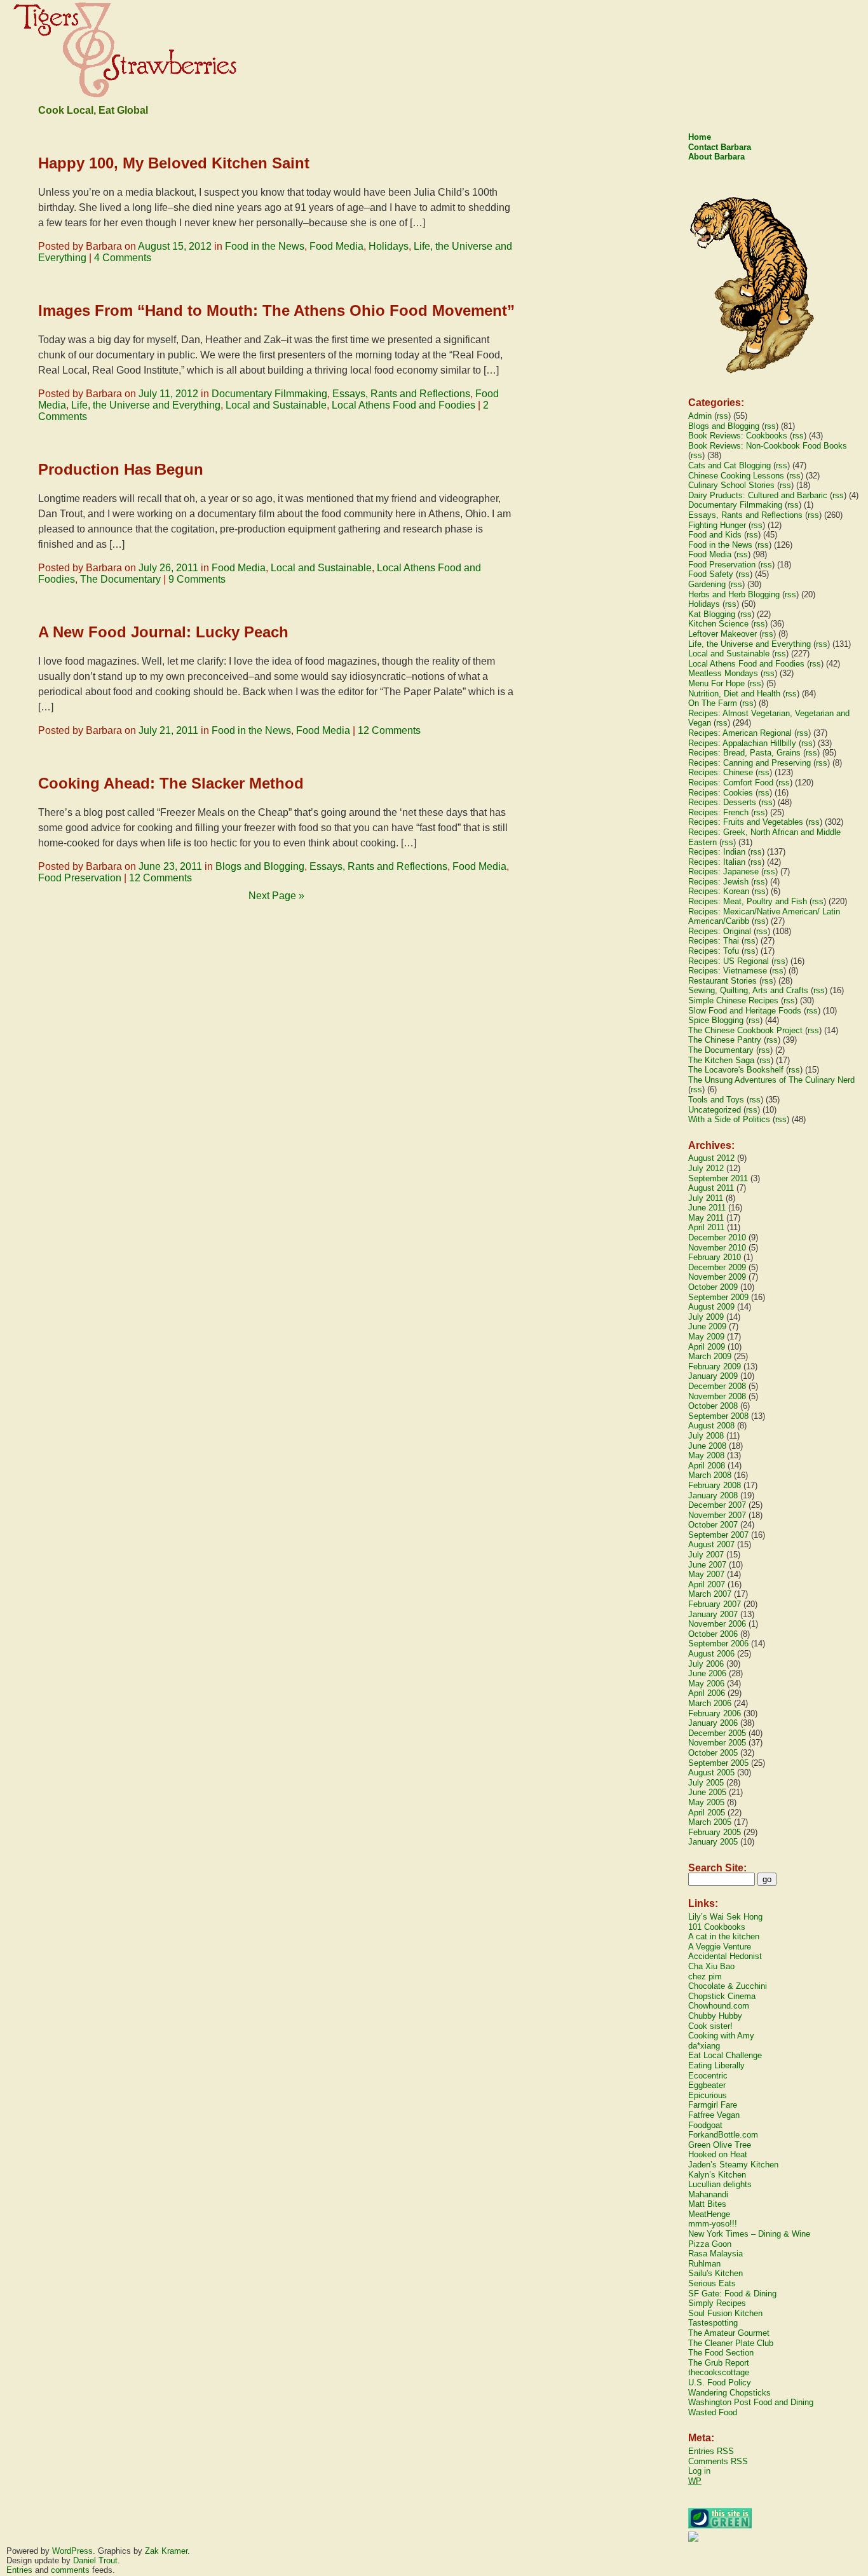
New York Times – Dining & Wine (749, 2234)
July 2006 (706, 1664)
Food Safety (711, 574)
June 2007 (707, 1565)
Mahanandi (708, 2194)
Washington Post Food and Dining (751, 2402)
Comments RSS (718, 2461)
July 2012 (706, 1168)
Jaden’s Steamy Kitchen (733, 2165)
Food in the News (265, 246)
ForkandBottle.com (723, 2135)
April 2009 (707, 1347)
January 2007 (713, 1614)
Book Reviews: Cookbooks (738, 436)
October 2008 (713, 1406)
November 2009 (717, 1277)
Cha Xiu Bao (711, 1966)
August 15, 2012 (175, 246)
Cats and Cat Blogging (729, 465)
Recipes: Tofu (714, 951)
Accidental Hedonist (725, 1956)
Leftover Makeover (722, 634)
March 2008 (710, 1475)
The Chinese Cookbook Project (745, 1030)
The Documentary (120, 579)
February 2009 (715, 1366)
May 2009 (706, 1337)
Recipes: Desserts (722, 802)
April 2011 (706, 1227)
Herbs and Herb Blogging (734, 594)
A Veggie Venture (720, 1947)
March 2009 (710, 1356)
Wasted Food (713, 2412)
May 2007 (706, 1574)
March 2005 (710, 1822)
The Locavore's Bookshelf (736, 1070)
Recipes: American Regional (740, 733)
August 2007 (711, 1544)
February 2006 (715, 1713)
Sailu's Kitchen (715, 2273)
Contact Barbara (720, 147)
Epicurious (708, 2095)
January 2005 (713, 1842)
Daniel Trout (95, 2560)
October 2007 (713, 1525)
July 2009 (706, 1317)
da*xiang (704, 2046)
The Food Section (721, 2353)
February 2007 (715, 1604)
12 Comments (389, 730)
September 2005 (718, 1763)
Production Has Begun (121, 469)
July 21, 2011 (168, 730)
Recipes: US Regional (729, 961)
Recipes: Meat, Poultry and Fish (748, 901)
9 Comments (197, 579)
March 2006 (710, 1703)
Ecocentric (708, 2076)
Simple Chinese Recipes (733, 1000)
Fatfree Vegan (714, 2115)
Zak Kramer (166, 2551)
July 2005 (706, 1783)
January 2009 (713, 1376)
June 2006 (707, 1673)
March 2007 (710, 1594)
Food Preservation (80, 878)
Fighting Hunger (717, 525)
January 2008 (713, 1495)
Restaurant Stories (722, 981)
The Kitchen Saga (721, 1060)
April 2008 (707, 1466)
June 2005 (707, 1792)
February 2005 (715, 1832)
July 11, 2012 (168, 394)
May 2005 (706, 1802)
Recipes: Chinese (721, 772)
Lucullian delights (720, 2184)
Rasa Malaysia (715, 2254)
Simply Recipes (717, 2303)
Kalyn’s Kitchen (717, 2175)
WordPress (72, 2551)
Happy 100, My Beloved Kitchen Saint (174, 163)
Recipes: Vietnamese (728, 971)
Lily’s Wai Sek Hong (725, 1917)
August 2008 (711, 1426)
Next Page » (276, 896)
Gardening (707, 584)
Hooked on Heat (718, 2154)
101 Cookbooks (717, 1927)
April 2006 (707, 1693)
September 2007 (718, 1535)
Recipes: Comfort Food (731, 783)
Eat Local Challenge (725, 2055)
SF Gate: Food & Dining (732, 2294)
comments (70, 2570)
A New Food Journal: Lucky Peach (163, 632)
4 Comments (123, 258)
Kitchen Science (718, 624)
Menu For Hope (716, 683)
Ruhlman (704, 2264)
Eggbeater (707, 2085)
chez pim (705, 1976)
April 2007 (707, 1584)
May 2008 (706, 1455)
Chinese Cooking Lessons (736, 476)
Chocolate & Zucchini (728, 1986)
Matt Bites (707, 2204)
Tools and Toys (716, 1100)
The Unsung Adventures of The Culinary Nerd (771, 1080)
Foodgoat (705, 2125)
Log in (699, 2471)
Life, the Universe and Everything (146, 405)
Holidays (389, 246)
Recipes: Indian (717, 852)
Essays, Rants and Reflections (401, 394)
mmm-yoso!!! (713, 2224)
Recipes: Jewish (718, 882)
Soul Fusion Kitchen (725, 2313)
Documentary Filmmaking (269, 394)
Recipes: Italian (717, 862)
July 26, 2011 (168, 568)
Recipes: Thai (714, 941)
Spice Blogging (716, 1020)
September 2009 (718, 1297)
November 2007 (717, 1515)
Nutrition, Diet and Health (734, 694)
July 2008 (706, 1436)
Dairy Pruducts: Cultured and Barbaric (758, 495)
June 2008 (707, 1446)
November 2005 (717, 1743)
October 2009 (713, 1287)
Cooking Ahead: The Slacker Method (171, 783)
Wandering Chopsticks (729, 2393)
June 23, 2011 (170, 866)
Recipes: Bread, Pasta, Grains (744, 753)
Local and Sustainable (276, 405)
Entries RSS (711, 2451)
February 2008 (715, 1485)
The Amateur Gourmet (729, 2333)
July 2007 (706, 1555)
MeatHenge (709, 2214)
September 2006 (718, 1644)
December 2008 (717, 1386)
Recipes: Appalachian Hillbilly (742, 743)
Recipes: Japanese (723, 871)
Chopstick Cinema (722, 1996)
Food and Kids (715, 535)
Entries (19, 2570)
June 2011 (707, 1208)
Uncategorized (715, 1110)
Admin (700, 416)
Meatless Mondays (723, 673)
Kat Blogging (712, 614)
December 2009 (717, 1267)
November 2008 (717, 1396)
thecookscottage (719, 2372)
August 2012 (711, 1158)
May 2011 (706, 1218)
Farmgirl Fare (713, 2105)
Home (700, 137)
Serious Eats (712, 2283)
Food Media (336, 246)
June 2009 (707, 1326)
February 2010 (715, 1257)
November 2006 (717, 1624)
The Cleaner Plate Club (731, 2343)
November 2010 (717, 1248)
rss (722, 416)
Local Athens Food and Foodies (403, 405)
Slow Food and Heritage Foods (745, 1011)
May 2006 (706, 1684)
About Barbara (716, 157)
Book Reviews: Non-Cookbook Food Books (768, 446)
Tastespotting (713, 2323)
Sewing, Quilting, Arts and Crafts (748, 990)
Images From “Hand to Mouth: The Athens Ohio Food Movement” (276, 310)
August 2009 (711, 1307)
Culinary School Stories (731, 485)
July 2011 (706, 1198)
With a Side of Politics (729, 1119)
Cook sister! (710, 2026)
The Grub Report (719, 2363)
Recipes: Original (720, 931)
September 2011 (718, 1178)
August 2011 (711, 1188)
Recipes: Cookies (721, 793)
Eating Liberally (716, 2065)
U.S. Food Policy (720, 2383)
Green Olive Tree (720, 2145)
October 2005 (713, 1753)
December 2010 (717, 1237)
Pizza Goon (710, 2244)
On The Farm (713, 703)
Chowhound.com (719, 2006)
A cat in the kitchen (724, 1936)
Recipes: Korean (719, 891)
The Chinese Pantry (725, 1040)
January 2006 (713, 1723)
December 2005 (717, 1733)
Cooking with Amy (721, 2036)
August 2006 (711, 1654)
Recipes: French (718, 812)
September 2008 (718, 1416)
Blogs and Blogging (260, 866)
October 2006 (713, 1634)
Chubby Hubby (715, 2016)
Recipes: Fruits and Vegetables (746, 822)
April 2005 (707, 1813)
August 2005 (711, 1773)
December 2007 (717, 1505)
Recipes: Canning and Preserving (749, 763)
